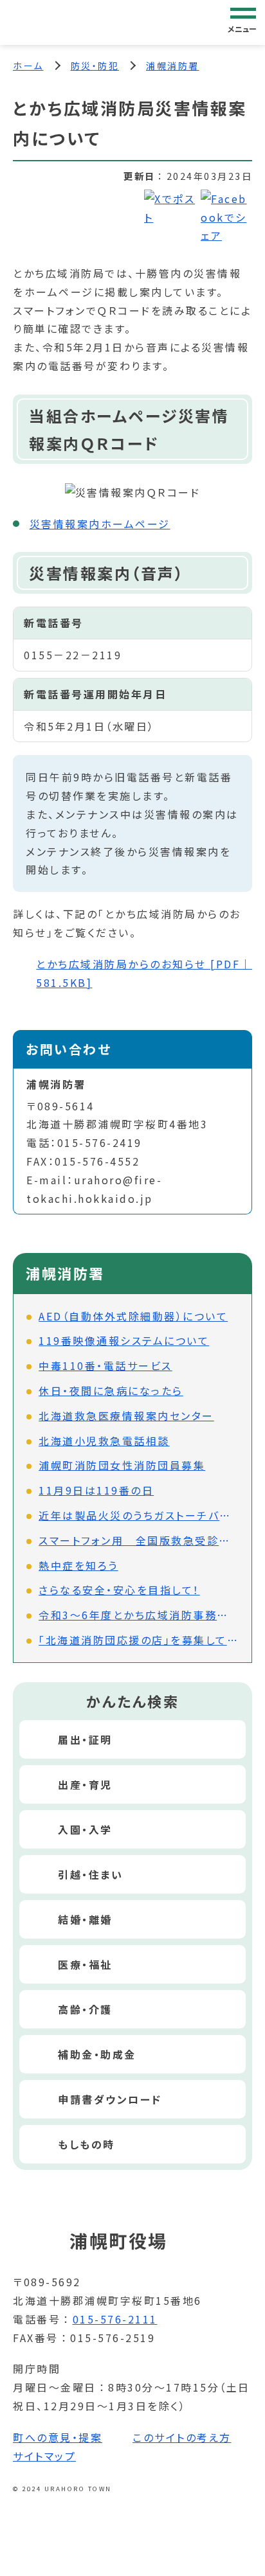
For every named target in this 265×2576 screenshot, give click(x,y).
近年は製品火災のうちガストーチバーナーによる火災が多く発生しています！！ (139, 1515)
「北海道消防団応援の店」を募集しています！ (139, 1640)
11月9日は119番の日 (96, 1490)
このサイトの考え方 (182, 2437)
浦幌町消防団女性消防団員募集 (122, 1465)
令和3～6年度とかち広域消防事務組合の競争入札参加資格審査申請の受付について (139, 1615)
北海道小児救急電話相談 (104, 1441)
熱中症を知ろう (78, 1565)
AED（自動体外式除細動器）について (133, 1316)
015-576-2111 (115, 2319)
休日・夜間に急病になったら (111, 1390)
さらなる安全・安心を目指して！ (119, 1590)
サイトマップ (44, 2456)
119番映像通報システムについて (124, 1340)
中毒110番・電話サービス (105, 1365)
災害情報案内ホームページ (100, 524)
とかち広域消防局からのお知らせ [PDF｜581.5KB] (144, 973)
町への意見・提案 (58, 2437)
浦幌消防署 (173, 66)
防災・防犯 (95, 66)
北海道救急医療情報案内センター (126, 1416)
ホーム (28, 66)
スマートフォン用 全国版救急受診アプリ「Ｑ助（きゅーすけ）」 (139, 1540)
